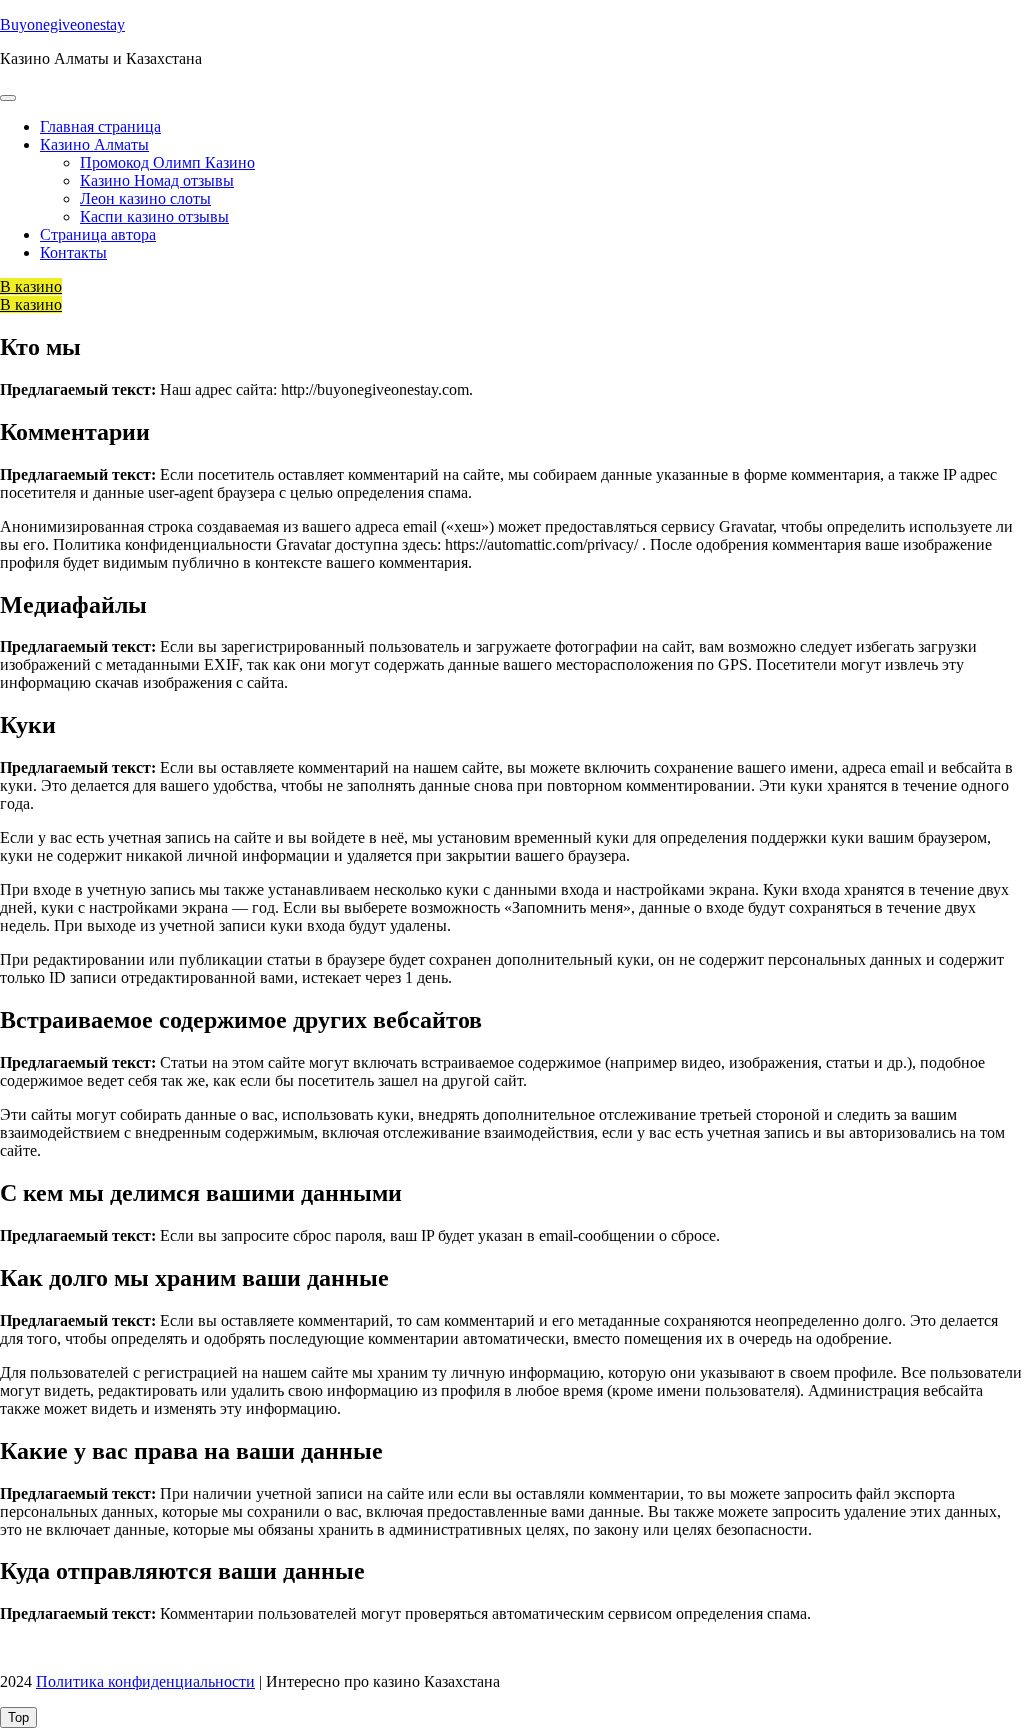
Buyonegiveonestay (62, 24)
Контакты (73, 252)
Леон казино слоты (145, 198)
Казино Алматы (94, 144)
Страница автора (98, 234)
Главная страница (100, 126)
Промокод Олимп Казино (167, 162)
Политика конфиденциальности (145, 1681)
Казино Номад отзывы (157, 180)
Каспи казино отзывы (154, 216)
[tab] (8, 98)
